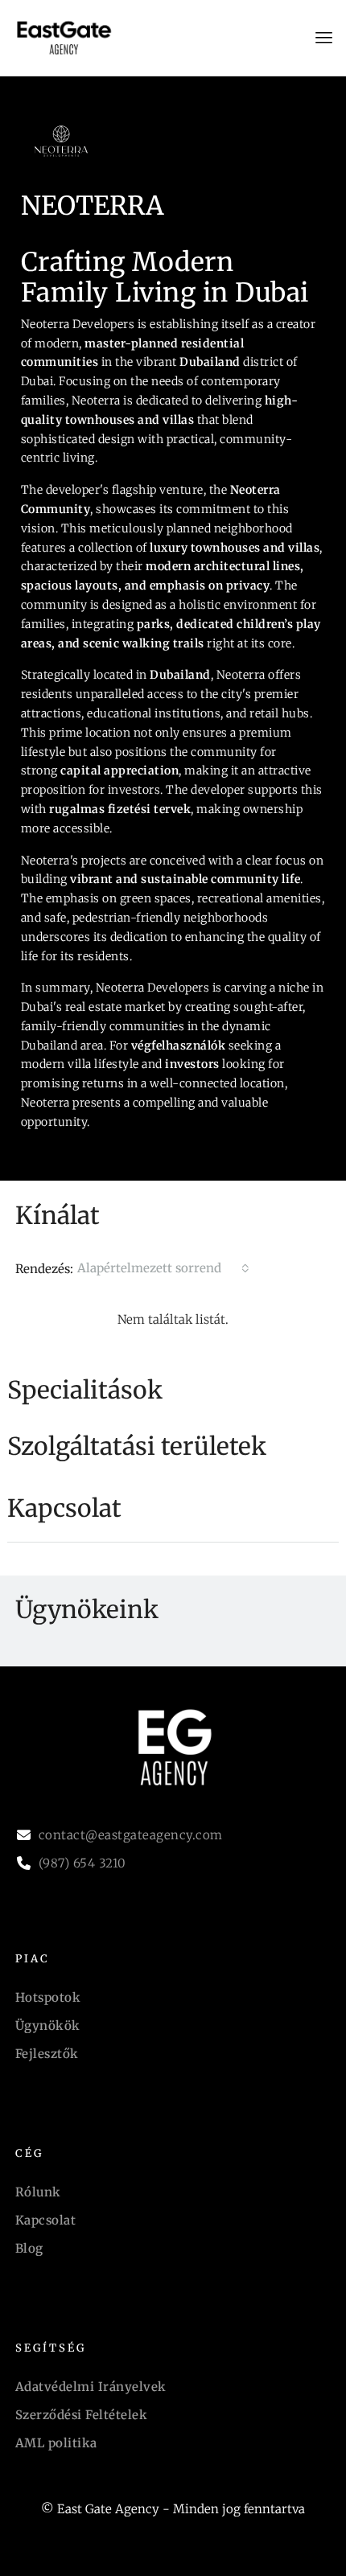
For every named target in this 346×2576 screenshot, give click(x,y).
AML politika (56, 2443)
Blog (29, 2248)
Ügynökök (48, 2025)
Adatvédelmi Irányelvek (91, 2387)
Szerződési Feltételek (82, 2415)
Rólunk (38, 2192)
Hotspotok (48, 1997)
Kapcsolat (46, 2220)
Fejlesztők (47, 2054)
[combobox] (163, 1268)
